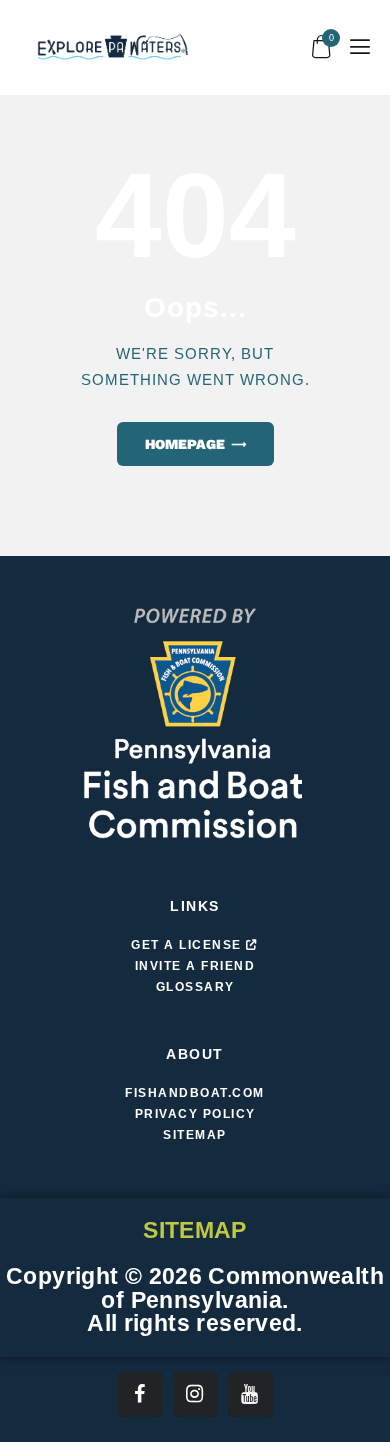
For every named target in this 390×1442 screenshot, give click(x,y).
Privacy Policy (195, 1114)
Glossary (195, 987)
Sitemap (195, 1135)
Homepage (185, 444)
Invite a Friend (195, 966)
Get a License (188, 945)
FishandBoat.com (195, 1093)
